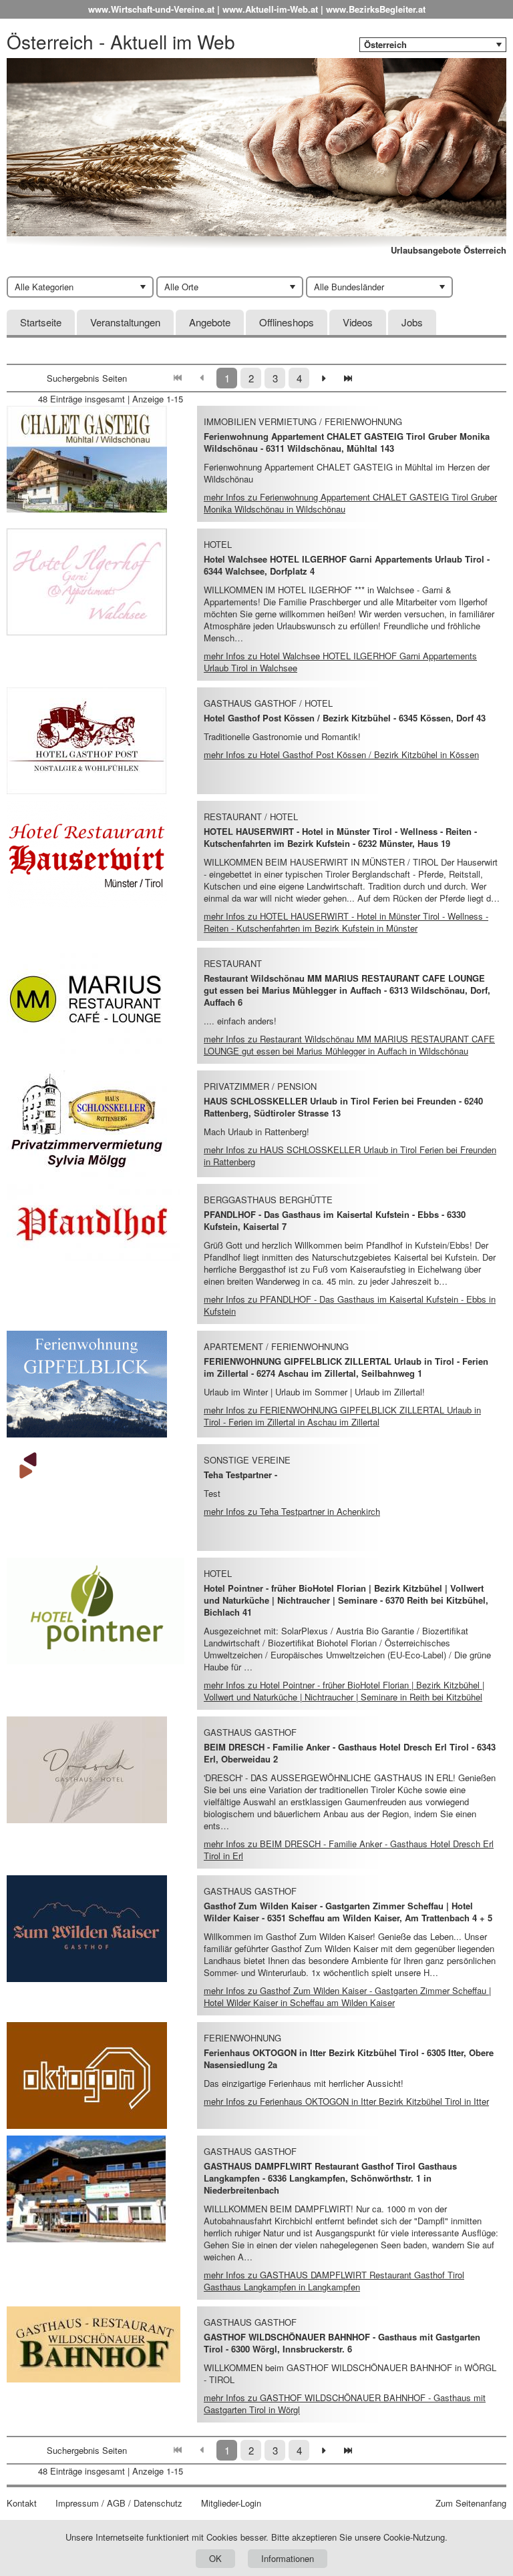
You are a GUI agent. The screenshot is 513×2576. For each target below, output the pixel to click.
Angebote (210, 322)
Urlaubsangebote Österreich (449, 250)
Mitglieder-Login (231, 2503)
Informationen (288, 2558)
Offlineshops (287, 322)
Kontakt (22, 2503)
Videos (358, 322)
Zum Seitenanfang (471, 2503)
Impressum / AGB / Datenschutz (119, 2503)
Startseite (41, 322)
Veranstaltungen (125, 322)
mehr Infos (350, 503)
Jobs (412, 322)
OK (215, 2558)
